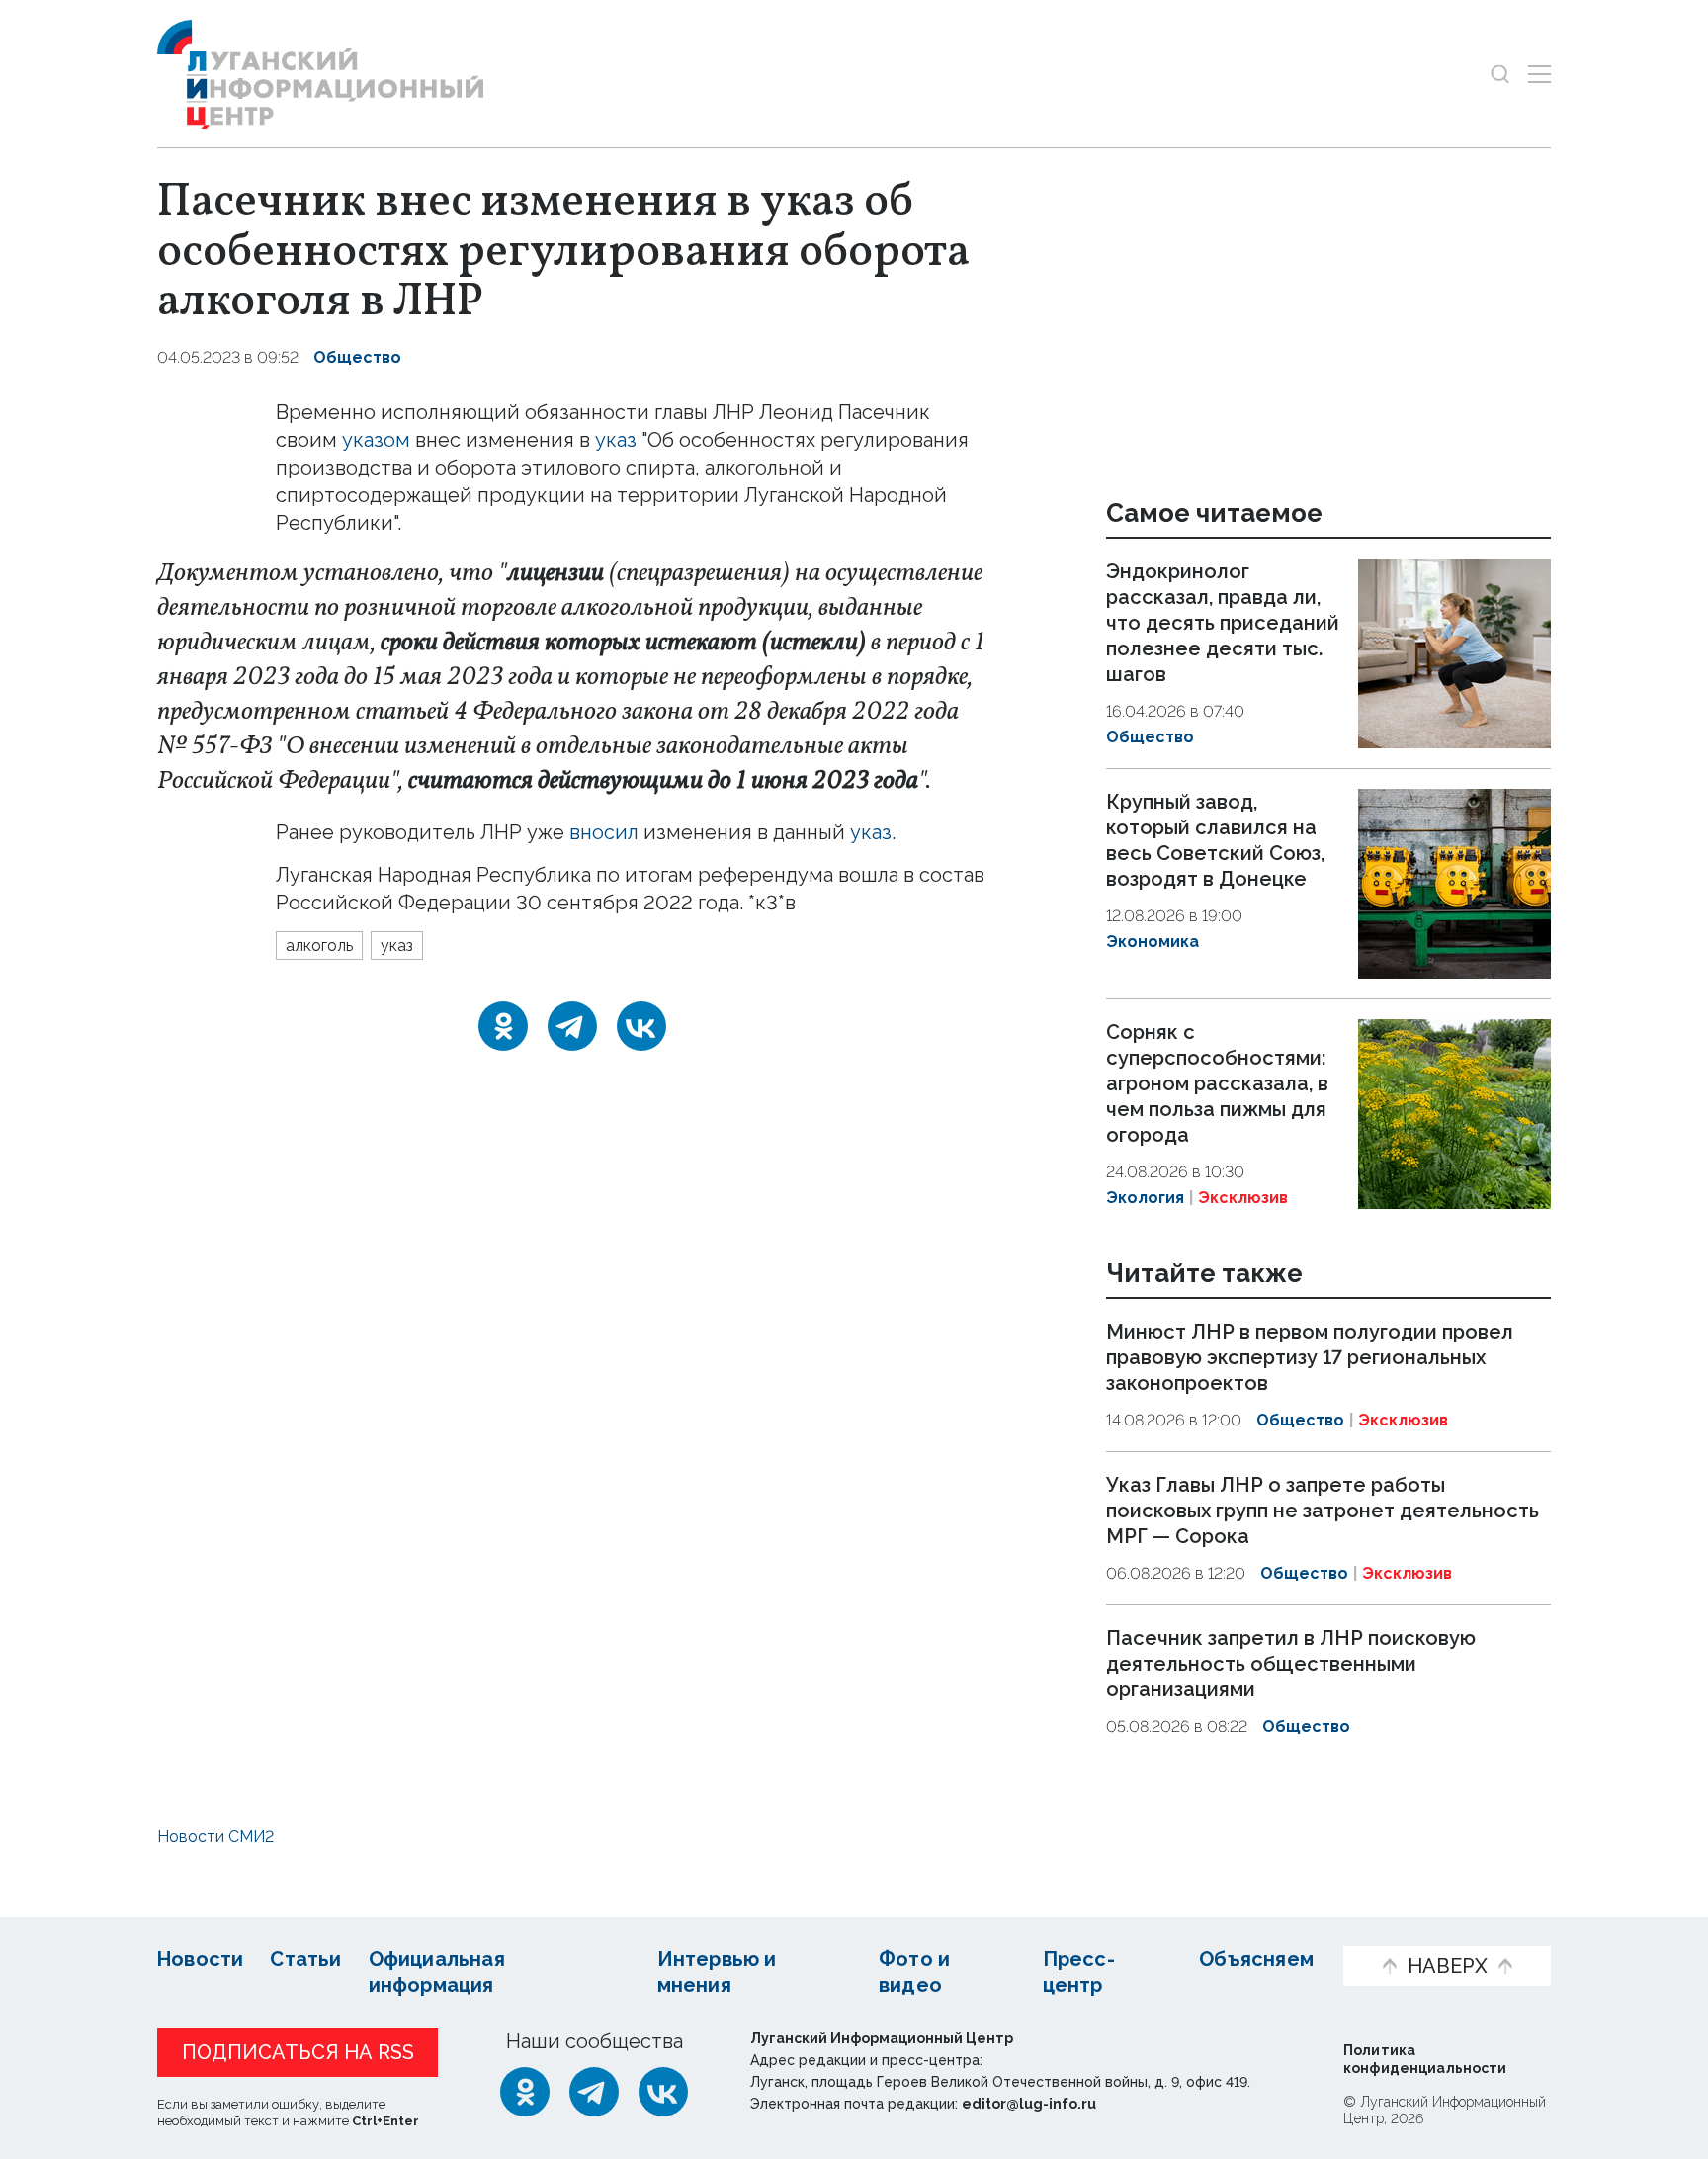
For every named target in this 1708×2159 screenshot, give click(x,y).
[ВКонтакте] (641, 1026)
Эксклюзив (1243, 1198)
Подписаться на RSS (298, 2052)
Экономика (1153, 942)
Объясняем (1256, 1959)
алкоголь (319, 946)
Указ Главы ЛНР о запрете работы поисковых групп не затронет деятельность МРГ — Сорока (1323, 1511)
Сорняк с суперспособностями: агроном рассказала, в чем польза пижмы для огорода (1217, 1083)
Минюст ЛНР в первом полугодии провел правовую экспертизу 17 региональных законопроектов (1310, 1358)
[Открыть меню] (1539, 74)
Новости (200, 1959)
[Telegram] (572, 1026)
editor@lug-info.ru (1029, 2104)
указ (616, 440)
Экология (1145, 1198)
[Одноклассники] (503, 1026)
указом (376, 440)
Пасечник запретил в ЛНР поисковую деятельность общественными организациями (1291, 1664)
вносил (604, 832)
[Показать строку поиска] (1500, 74)
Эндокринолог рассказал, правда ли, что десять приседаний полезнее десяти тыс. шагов (1223, 623)
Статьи (305, 1959)
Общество (357, 357)
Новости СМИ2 (215, 1836)
